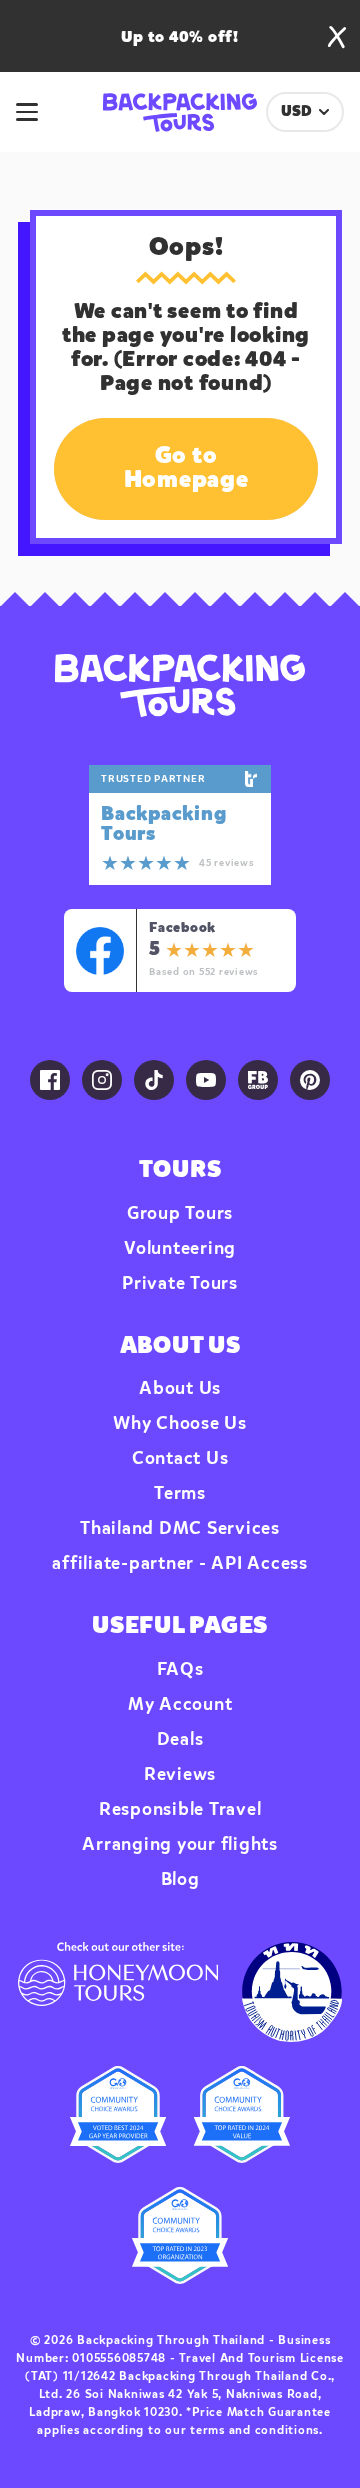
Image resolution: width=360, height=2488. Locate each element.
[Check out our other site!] (118, 1992)
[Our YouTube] (206, 1080)
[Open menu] (38, 112)
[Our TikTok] (154, 1080)
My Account (180, 1705)
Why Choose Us (180, 1424)
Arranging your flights (180, 1845)
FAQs (180, 1670)
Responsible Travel (180, 1810)
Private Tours (180, 1284)
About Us (180, 1389)
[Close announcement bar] (337, 37)
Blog (180, 1880)
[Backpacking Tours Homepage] (179, 685)
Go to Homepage (186, 469)
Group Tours (180, 1214)
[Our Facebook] (50, 1080)
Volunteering (180, 1249)
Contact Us (180, 1459)
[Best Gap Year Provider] (118, 2114)
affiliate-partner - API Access (180, 1564)
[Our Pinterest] (310, 1080)
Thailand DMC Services (180, 1529)
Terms (180, 1494)
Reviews (180, 1775)
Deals (180, 1740)
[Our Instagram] (102, 1080)
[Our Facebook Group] (258, 1080)
